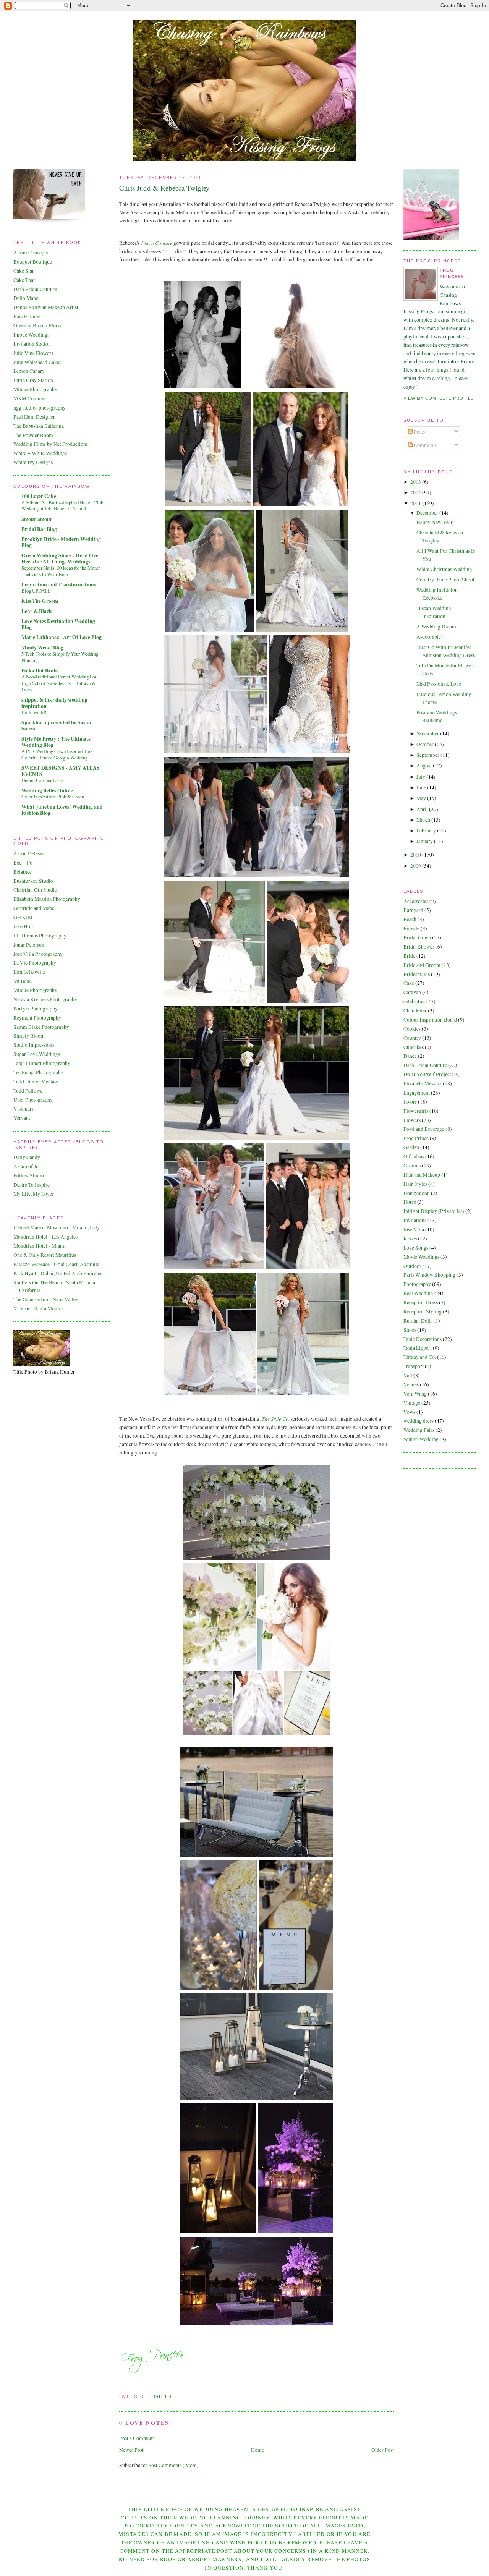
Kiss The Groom (40, 601)
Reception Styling (423, 1311)
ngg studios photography (40, 408)
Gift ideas (414, 1156)
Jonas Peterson (29, 945)
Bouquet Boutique (33, 262)
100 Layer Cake (39, 496)
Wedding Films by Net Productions (51, 444)
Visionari (23, 1109)
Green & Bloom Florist (38, 325)
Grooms (412, 1166)
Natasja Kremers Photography (45, 999)
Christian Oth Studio (35, 890)
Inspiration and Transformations (59, 584)
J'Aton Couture (156, 243)
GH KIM (23, 917)
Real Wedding (418, 1293)
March (423, 820)
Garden (411, 1147)
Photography (417, 1284)
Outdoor (412, 1266)
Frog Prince (416, 1138)
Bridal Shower (419, 947)
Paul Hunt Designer (34, 417)
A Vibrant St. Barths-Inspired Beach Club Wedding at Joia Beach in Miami (62, 506)
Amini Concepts (31, 253)
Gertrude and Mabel (35, 908)
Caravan (412, 992)
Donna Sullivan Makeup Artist (46, 307)
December (427, 513)
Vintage (412, 1403)
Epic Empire (27, 316)
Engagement (417, 1093)
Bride (409, 956)
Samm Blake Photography (41, 1027)
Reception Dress (421, 1302)
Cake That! (25, 280)
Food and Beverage (424, 1129)
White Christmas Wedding (444, 569)
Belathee (23, 872)
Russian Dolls (418, 1321)
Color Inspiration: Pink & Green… (55, 797)
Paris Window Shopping (429, 1275)
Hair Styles (415, 1184)
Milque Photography (35, 389)
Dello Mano (26, 298)
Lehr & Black (37, 611)
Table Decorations (423, 1339)
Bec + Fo (23, 863)
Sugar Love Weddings (37, 1054)
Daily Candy (27, 1157)
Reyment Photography (37, 1018)
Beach (410, 919)
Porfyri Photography (36, 1009)
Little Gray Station (33, 380)
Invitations (415, 1220)
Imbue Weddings (31, 335)
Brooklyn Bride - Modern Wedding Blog (61, 542)
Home (257, 2450)
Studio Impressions (34, 1045)
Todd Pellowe (28, 1091)
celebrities (156, 2396)
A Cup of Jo (26, 1166)
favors (410, 1102)
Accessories (416, 901)
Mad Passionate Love (439, 684)
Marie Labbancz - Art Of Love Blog (62, 637)
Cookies (412, 1029)
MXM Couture (29, 398)
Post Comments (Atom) (173, 2465)
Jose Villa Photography (38, 954)
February (426, 831)
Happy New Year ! (436, 522)
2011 (416, 503)
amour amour (37, 519)
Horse (410, 1202)
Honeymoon (417, 1193)
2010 (416, 855)
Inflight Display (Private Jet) (434, 1211)
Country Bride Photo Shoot (445, 580)
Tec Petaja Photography (38, 1072)
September (428, 755)
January (425, 841)
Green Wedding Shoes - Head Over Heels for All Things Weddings (61, 559)
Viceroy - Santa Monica (38, 1308)
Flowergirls (416, 1111)
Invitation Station (32, 344)
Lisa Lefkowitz (29, 972)
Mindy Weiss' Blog (42, 648)
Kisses (410, 1239)
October (425, 744)
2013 (416, 482)
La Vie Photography (35, 963)
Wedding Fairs (419, 1430)
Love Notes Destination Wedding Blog (58, 624)
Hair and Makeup (422, 1175)
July (421, 777)
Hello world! (34, 712)
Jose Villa (414, 1229)
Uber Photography (33, 1100)
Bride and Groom (422, 965)
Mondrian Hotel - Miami (40, 1246)
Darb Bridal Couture (35, 289)
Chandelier (415, 1010)
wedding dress (419, 1421)
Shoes (410, 1330)
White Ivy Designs (33, 462)
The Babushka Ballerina (39, 426)
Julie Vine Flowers (33, 353)
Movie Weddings (421, 1257)
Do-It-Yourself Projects (428, 1074)
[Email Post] (120, 2387)
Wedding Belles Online (47, 790)
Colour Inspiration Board (430, 1020)
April (422, 809)
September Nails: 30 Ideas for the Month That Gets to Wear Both (61, 571)
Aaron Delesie (28, 853)
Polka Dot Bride (40, 670)
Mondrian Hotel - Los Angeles (45, 1237)
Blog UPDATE (36, 591)
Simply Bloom (29, 1036)
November (428, 733)
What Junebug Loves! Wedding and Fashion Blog (62, 810)
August (424, 766)
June (421, 787)
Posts (419, 432)
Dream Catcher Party (42, 780)
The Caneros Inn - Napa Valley (46, 1299)
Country (412, 1038)
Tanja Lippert (418, 1348)
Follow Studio (29, 1175)
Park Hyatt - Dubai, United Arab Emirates (58, 1273)
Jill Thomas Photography (40, 936)
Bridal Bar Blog (39, 529)
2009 (416, 866)
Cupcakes (414, 1047)
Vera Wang (415, 1394)
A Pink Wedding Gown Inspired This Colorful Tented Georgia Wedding (57, 754)
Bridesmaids (417, 974)
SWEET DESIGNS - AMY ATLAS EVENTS (61, 771)
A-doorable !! (431, 637)
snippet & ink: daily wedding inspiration (54, 703)
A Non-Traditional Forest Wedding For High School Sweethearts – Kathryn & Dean (59, 683)
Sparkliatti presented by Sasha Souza (56, 725)
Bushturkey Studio (33, 881)
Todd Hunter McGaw (36, 1082)
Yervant (22, 1118)
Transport (414, 1366)
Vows (409, 1412)
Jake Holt (23, 926)
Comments (425, 445)
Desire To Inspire (32, 1185)
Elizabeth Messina (423, 1083)
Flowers (412, 1120)
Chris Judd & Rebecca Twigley (164, 188)
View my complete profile (439, 398)
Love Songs (416, 1248)
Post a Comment (137, 2438)
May (421, 798)
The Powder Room (33, 435)
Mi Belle (23, 981)
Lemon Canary (29, 371)
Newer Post (131, 2450)
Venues (411, 1384)
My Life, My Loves (34, 1194)
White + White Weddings (40, 453)
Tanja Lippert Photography (42, 1063)
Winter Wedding (421, 1439)
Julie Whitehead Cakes (37, 362)
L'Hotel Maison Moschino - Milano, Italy (57, 1227)
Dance (410, 1056)
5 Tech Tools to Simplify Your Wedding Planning (60, 657)
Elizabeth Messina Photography (47, 899)
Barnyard (413, 910)
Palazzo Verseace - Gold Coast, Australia (56, 1264)
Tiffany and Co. (420, 1357)
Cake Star (24, 271)
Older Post (383, 2450)
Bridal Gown (417, 937)
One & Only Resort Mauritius (45, 1255)
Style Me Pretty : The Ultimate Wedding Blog (56, 742)
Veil (408, 1375)
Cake (409, 983)
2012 (416, 492)
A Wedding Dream (436, 627)
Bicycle (411, 928)
